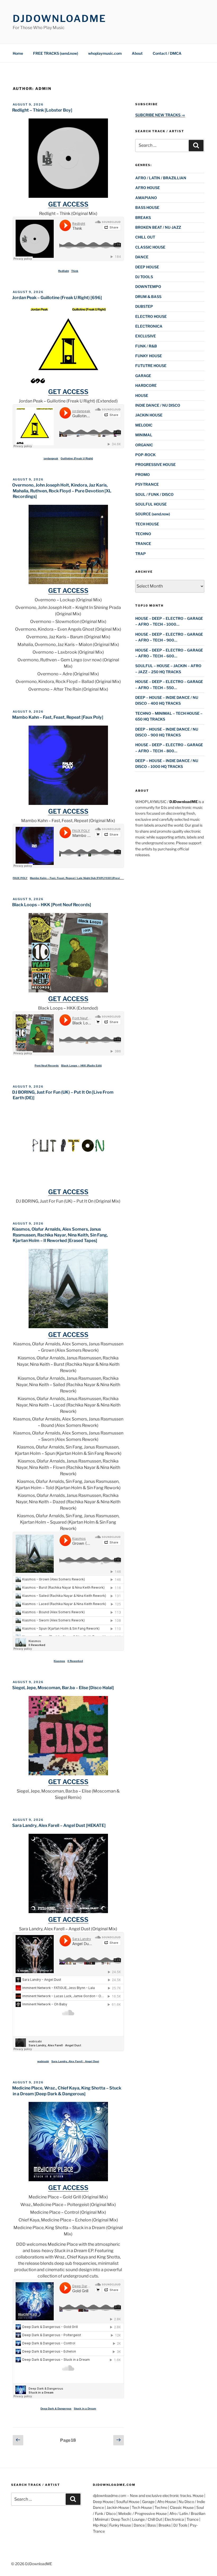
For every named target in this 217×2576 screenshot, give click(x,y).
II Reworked (75, 1661)
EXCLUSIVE (146, 336)
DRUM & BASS (148, 297)
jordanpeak (51, 458)
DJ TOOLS (144, 277)
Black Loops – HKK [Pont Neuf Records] (52, 905)
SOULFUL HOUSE (151, 504)
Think (75, 271)
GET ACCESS (68, 204)
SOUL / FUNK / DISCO (154, 494)
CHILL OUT (145, 237)
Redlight (64, 271)
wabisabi (43, 2061)
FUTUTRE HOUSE (151, 366)
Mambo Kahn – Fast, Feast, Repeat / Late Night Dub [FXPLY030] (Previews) (78, 878)
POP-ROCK (145, 455)
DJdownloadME (59, 19)
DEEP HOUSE (147, 267)
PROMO (143, 475)
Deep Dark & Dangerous (56, 2408)
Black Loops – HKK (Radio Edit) (81, 1065)
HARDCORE (146, 385)
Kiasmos (59, 1661)
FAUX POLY (20, 878)
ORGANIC (144, 445)
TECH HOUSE (147, 524)
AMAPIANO (146, 198)
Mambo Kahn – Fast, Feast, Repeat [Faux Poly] (58, 717)
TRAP (141, 554)
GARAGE (143, 376)
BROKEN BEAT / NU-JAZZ (158, 227)
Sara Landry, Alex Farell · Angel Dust (75, 2061)
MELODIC (144, 425)
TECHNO (143, 534)
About (137, 53)
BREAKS (143, 217)
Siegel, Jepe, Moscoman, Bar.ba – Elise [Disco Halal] (63, 1688)
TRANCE (143, 544)
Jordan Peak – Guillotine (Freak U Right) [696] (57, 298)
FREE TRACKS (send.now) (56, 53)
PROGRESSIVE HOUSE (155, 464)
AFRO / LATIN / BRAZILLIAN (161, 178)
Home (18, 53)
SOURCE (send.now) (153, 514)
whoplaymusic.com (105, 53)
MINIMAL (144, 435)
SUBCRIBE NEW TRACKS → (160, 115)
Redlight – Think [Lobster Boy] (42, 110)
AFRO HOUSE (148, 188)
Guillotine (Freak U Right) (77, 458)
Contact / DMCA (167, 53)
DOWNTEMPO (148, 287)
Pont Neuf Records (47, 1065)
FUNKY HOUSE (149, 356)
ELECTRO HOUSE (151, 316)
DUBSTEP (144, 306)
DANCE (142, 257)
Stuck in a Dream (85, 2408)
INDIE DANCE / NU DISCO (158, 405)
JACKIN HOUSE (149, 415)
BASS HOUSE (147, 207)
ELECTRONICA (149, 326)
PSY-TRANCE (147, 484)
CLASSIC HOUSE (150, 247)
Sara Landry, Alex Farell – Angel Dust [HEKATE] (59, 1825)
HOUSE (142, 395)
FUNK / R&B (146, 346)
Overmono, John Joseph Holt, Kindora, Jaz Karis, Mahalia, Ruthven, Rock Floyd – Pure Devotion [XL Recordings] (62, 491)
